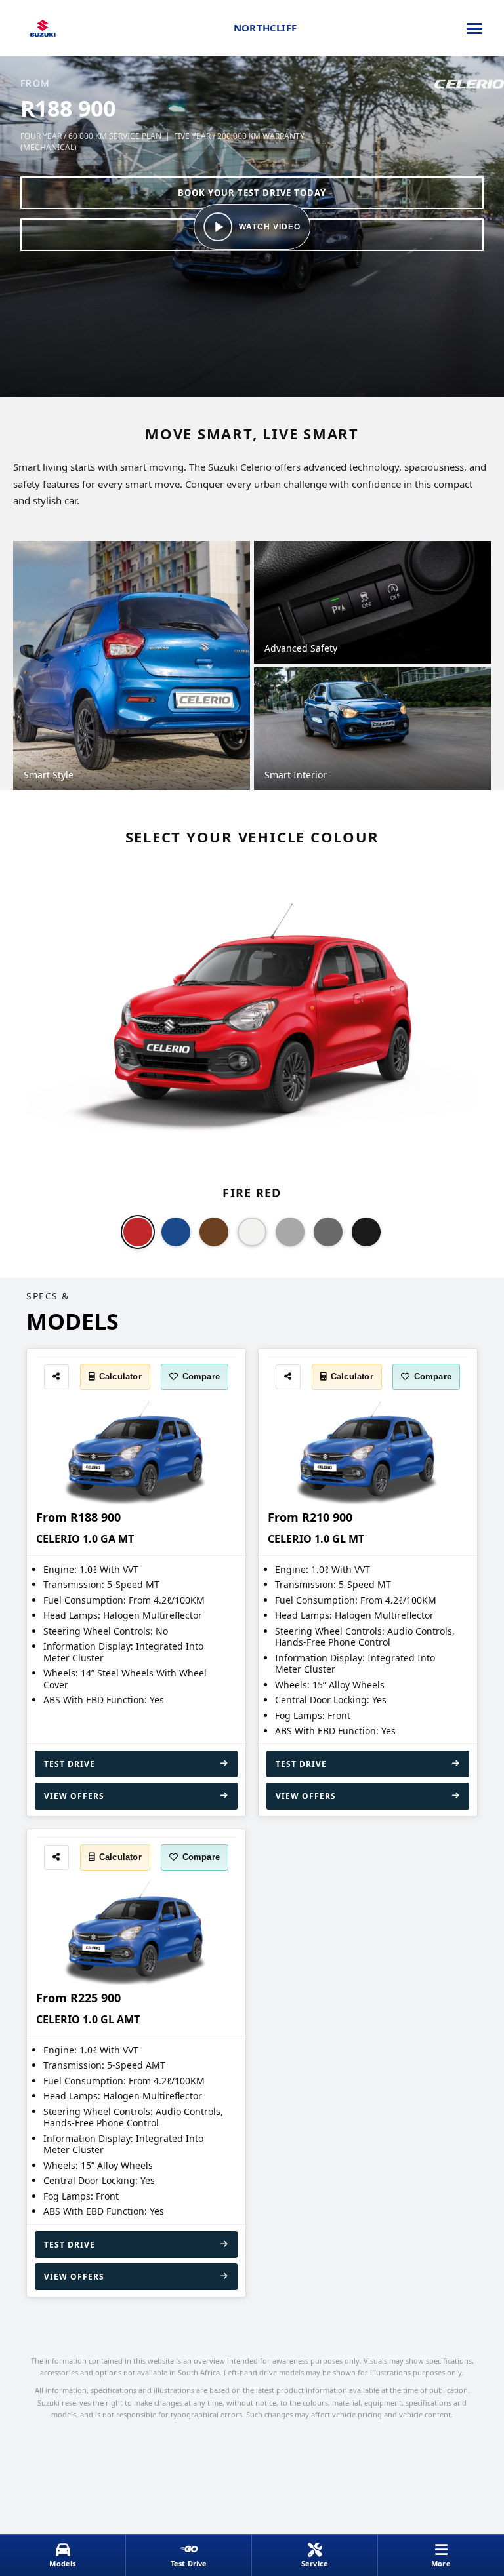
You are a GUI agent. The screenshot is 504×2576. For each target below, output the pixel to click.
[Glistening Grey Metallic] (328, 1232)
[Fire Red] (138, 1232)
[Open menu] (474, 28)
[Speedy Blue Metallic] (176, 1232)
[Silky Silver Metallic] (290, 1232)
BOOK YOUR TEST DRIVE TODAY (252, 193)
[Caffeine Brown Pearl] (214, 1232)
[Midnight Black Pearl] (366, 1232)
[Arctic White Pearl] (252, 1232)
